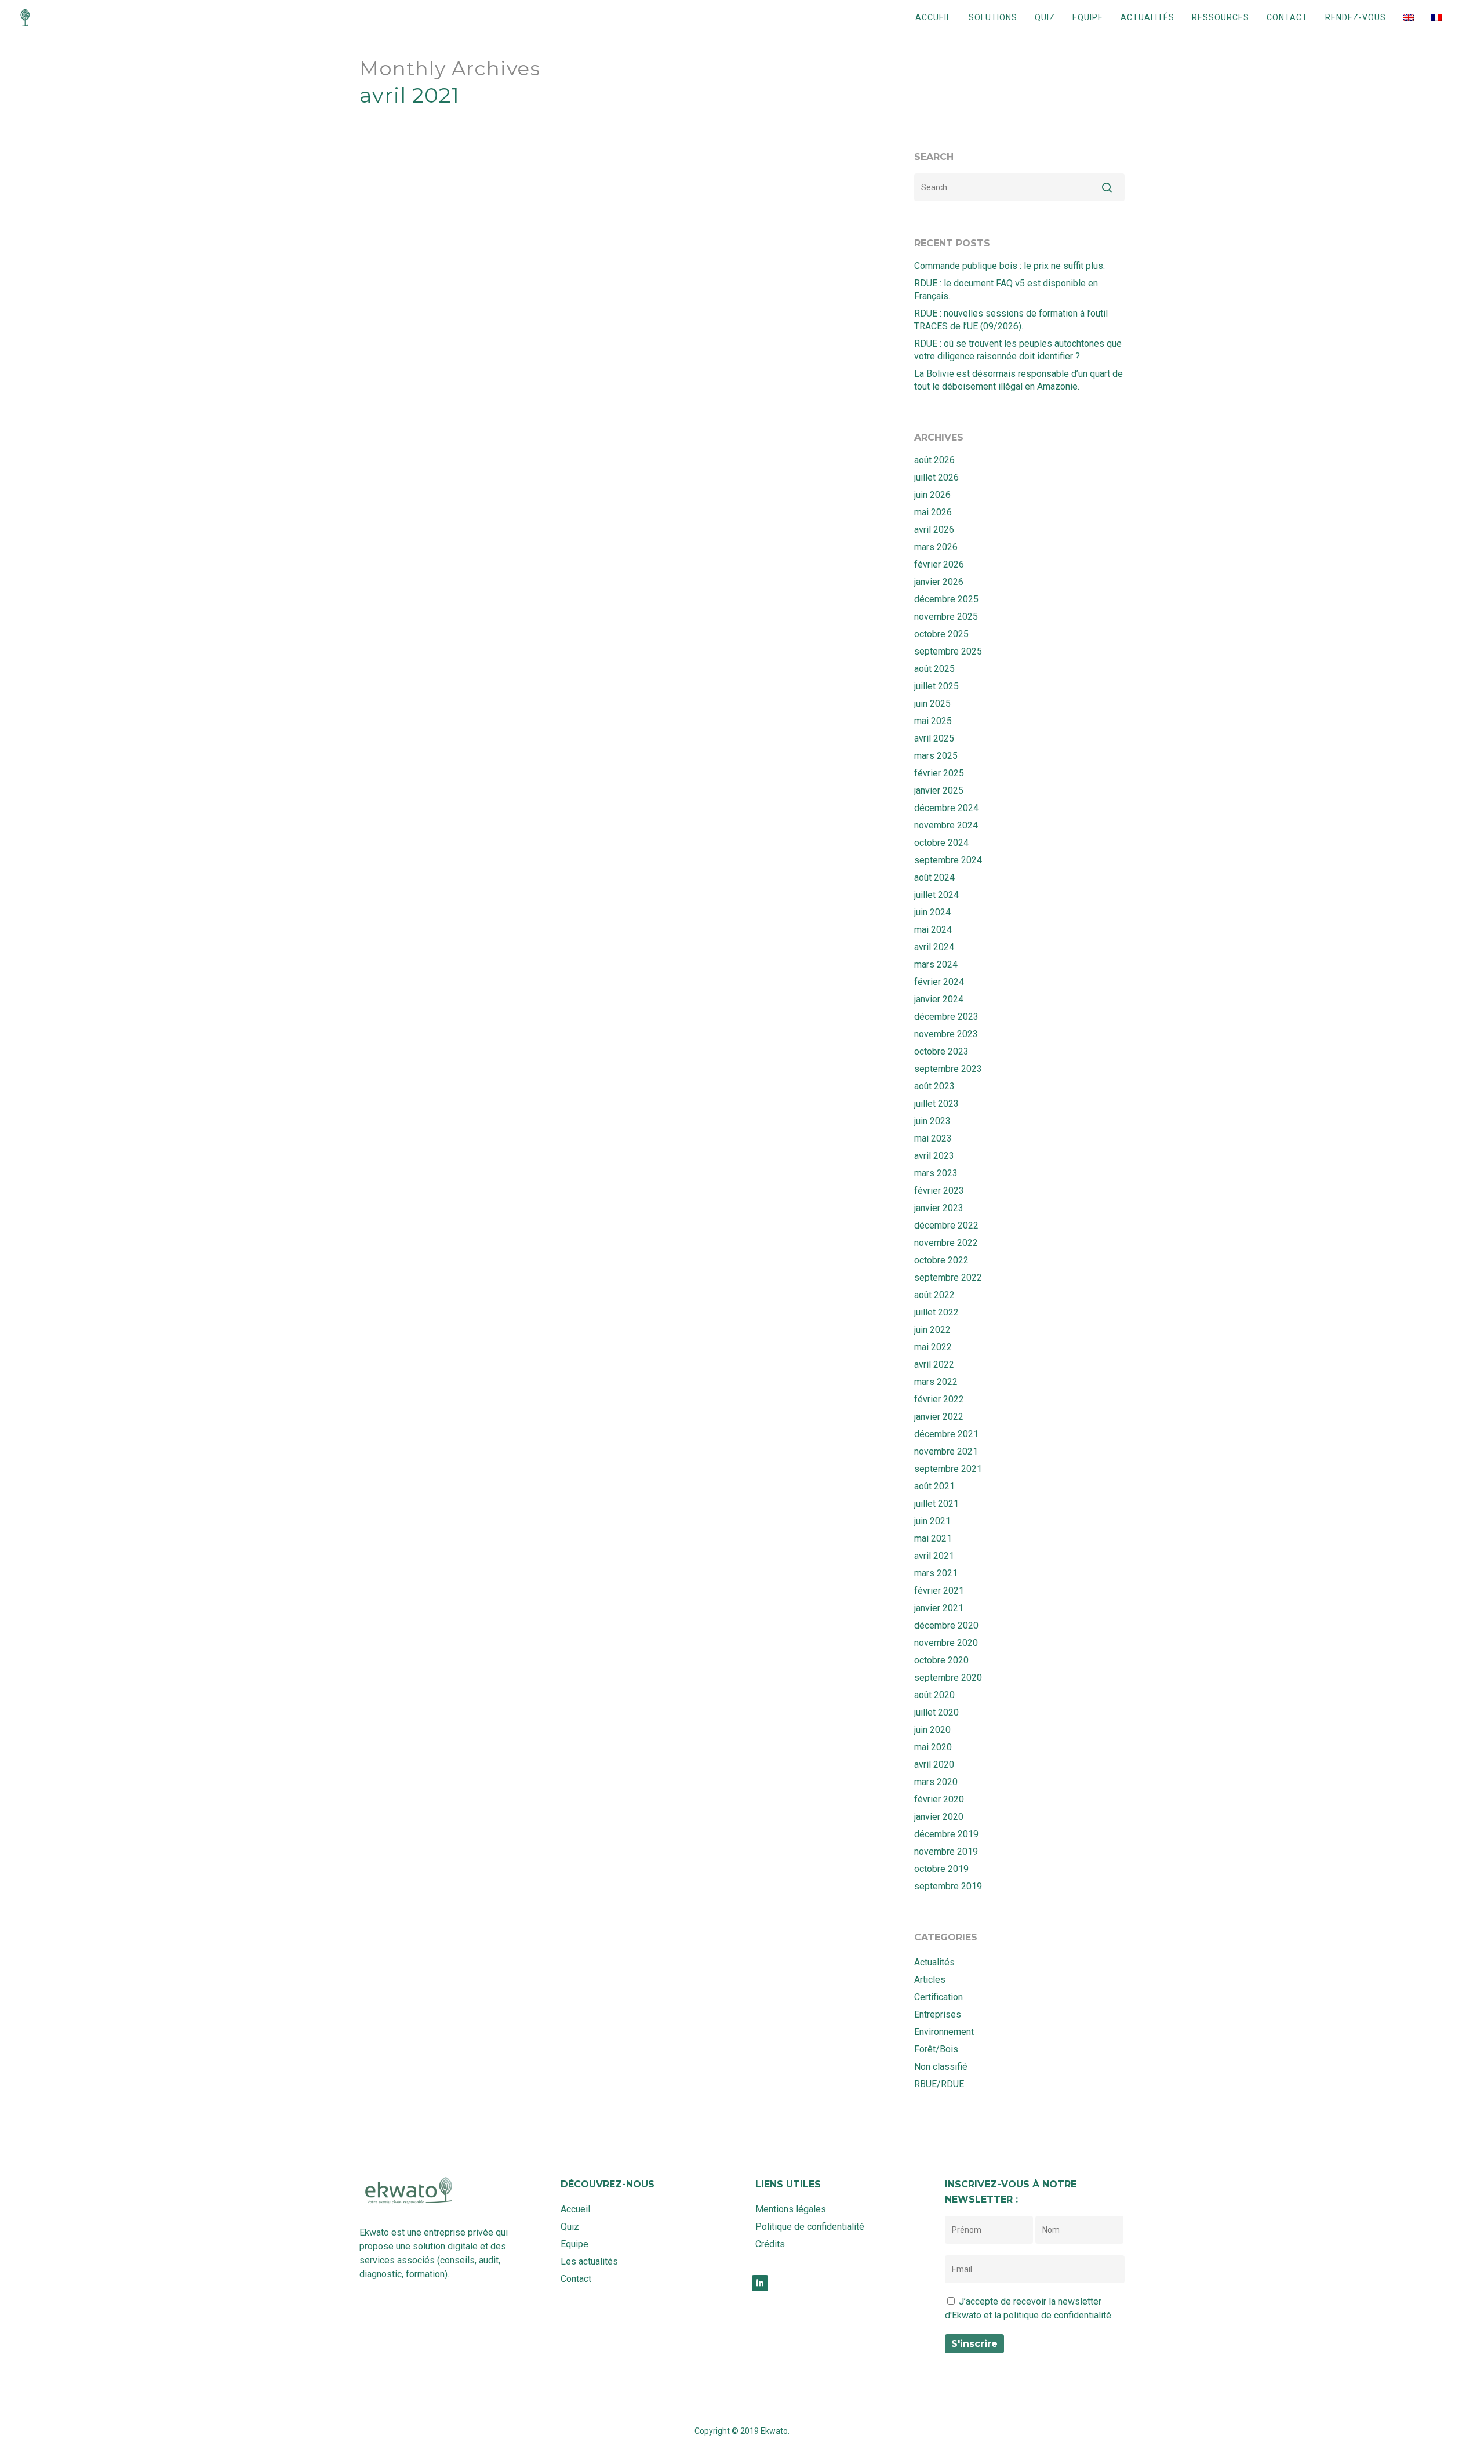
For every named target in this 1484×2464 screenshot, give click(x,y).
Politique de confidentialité (810, 2227)
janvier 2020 (939, 1817)
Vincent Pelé (685, 1570)
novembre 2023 (946, 1034)
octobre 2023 (941, 1051)
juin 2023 (932, 1121)
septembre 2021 (948, 1469)
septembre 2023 (948, 1069)
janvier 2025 (939, 791)
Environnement (460, 1723)
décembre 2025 (946, 599)
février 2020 (939, 1799)
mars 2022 (936, 1382)
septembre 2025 (948, 651)
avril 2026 (934, 530)
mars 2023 (936, 1173)
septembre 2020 (948, 1678)
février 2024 (939, 982)
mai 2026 (933, 512)
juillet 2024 (936, 895)
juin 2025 (932, 704)
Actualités (1147, 17)
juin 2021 (932, 1521)
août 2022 (934, 1295)
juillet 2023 (936, 1104)
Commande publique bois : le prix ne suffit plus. (1010, 266)
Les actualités (589, 2261)
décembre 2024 (946, 808)
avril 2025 (934, 738)
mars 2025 (936, 756)
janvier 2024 (939, 999)
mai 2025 (933, 721)
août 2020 (934, 1695)
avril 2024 (934, 947)
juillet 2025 (936, 686)
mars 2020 (936, 1782)
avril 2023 (934, 1156)
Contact (1287, 17)
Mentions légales (791, 2209)
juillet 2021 (936, 1504)
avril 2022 (934, 1364)
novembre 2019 (946, 1851)
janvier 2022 (939, 1417)
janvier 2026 (939, 582)
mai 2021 (933, 1538)
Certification (939, 1997)
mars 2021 (936, 1573)
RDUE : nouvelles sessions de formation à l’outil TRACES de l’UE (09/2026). (1011, 320)
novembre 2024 (946, 825)
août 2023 (934, 1086)
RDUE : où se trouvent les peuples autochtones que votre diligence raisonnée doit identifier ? (1018, 350)
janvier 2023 (939, 1208)
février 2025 (939, 773)
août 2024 (934, 877)
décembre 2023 (946, 1017)
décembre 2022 (946, 1225)
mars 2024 (936, 964)
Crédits (770, 2244)
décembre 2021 (946, 1434)
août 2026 (934, 460)
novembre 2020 (946, 1643)
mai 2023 (933, 1138)
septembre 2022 (948, 1278)
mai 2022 (933, 1347)
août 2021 (934, 1486)
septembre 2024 (948, 860)
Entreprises (401, 1723)
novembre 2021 (946, 1451)
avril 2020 (934, 1765)
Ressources (1221, 17)
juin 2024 (932, 912)
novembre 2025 (946, 617)
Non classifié (941, 2067)
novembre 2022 (946, 1243)
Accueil (933, 17)
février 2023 (939, 1191)
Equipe (1088, 17)
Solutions (993, 17)
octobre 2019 (941, 1869)
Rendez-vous (1356, 17)
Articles (930, 1980)
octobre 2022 (941, 1260)
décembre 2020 (946, 1625)
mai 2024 (933, 930)
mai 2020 (933, 1747)
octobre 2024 (941, 843)
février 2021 (939, 1591)
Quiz (1045, 17)
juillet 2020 (936, 1712)
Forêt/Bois (936, 2049)
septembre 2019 (948, 1886)
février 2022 (939, 1399)
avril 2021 (934, 1556)
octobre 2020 (941, 1660)
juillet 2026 (936, 477)
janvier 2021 (939, 1608)
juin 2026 (932, 495)
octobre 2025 (941, 634)
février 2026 (939, 564)
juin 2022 (932, 1330)
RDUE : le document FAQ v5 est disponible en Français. (1006, 290)
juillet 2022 (936, 1312)
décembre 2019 (946, 1834)
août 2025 (934, 669)
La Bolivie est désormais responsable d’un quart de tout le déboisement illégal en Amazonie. (1019, 380)
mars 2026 (936, 547)
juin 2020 (932, 1730)
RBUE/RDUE (652, 1360)
